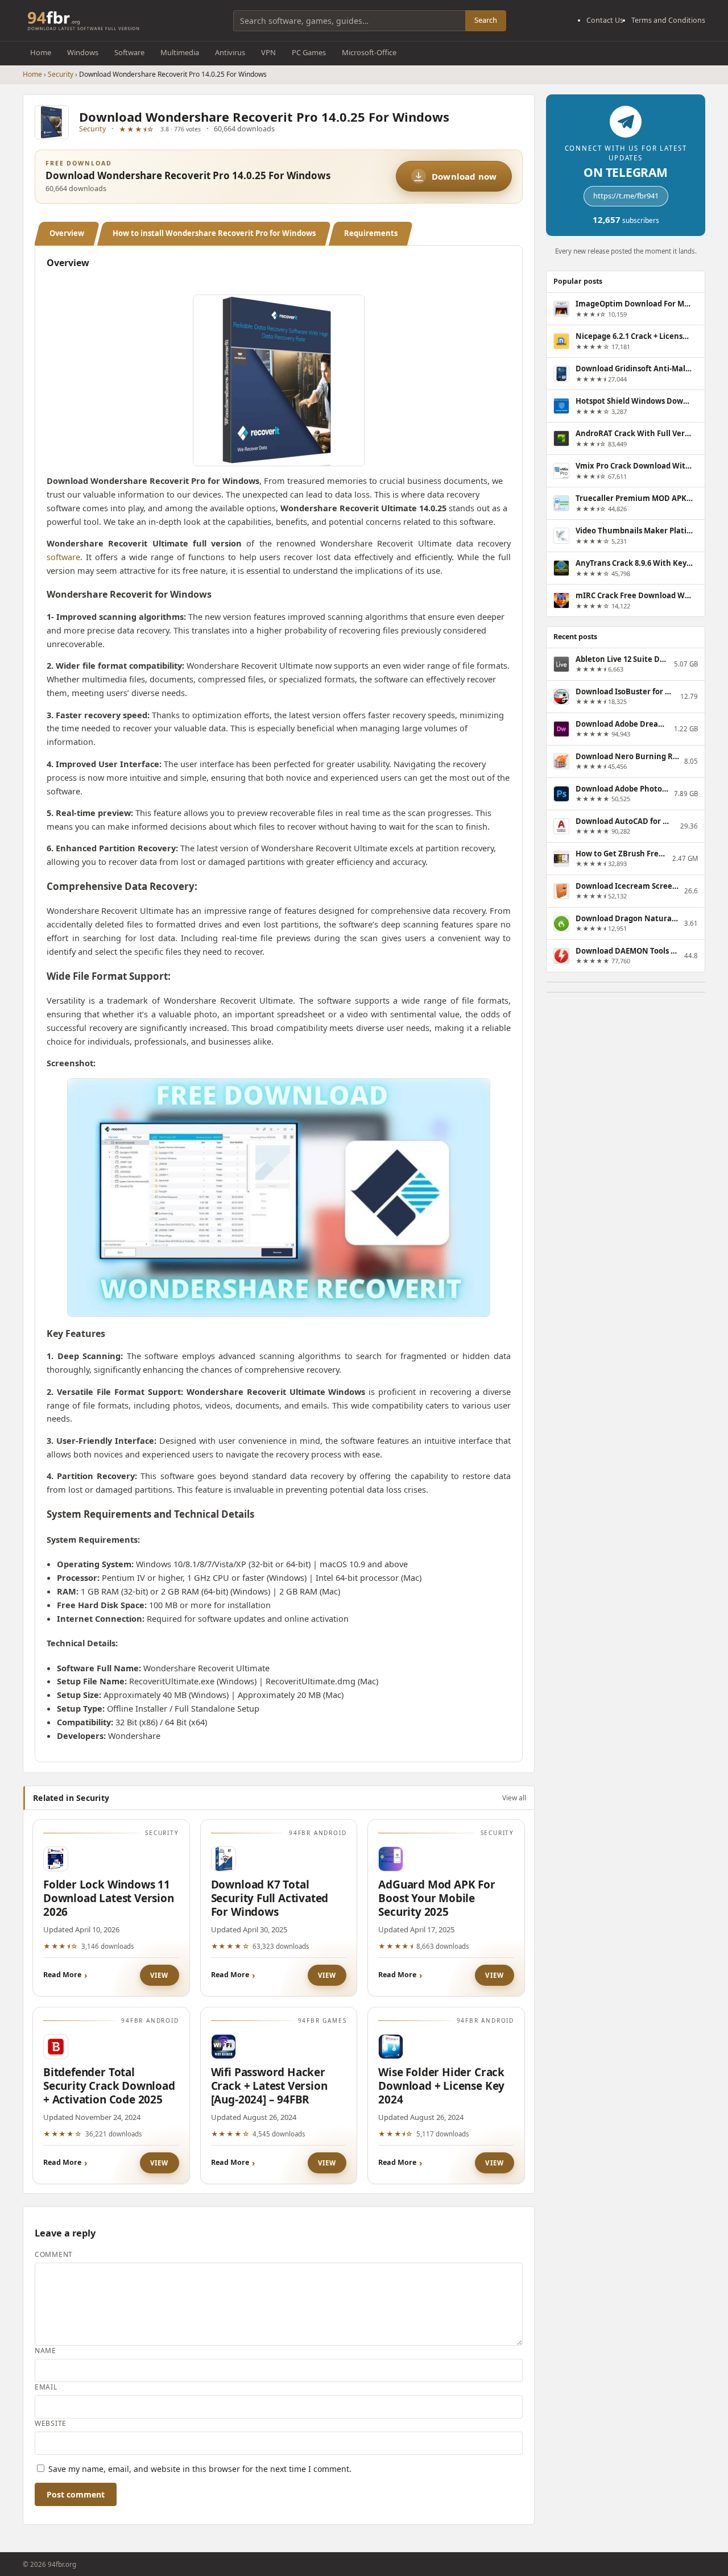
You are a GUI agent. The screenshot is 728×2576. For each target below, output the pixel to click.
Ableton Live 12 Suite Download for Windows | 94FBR (622, 659)
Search (486, 20)
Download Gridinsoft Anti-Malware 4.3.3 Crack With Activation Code (634, 368)
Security (61, 74)
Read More (62, 1975)
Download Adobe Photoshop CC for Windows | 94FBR (622, 789)
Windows (83, 52)
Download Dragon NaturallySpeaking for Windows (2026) (627, 918)
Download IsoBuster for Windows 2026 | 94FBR (625, 691)
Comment (54, 2254)
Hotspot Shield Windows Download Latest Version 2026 (634, 401)
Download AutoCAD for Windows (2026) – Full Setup (625, 821)
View (160, 1975)
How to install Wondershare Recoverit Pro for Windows (214, 233)
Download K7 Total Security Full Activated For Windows (270, 1898)
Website (51, 2423)
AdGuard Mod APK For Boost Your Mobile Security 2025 (437, 1898)
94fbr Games (322, 2020)
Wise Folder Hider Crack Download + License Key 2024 (441, 2086)
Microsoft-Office (369, 52)
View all (514, 1797)
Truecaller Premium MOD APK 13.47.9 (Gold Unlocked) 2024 (634, 498)
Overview (67, 233)
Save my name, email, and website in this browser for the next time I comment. (200, 2469)
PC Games (309, 52)
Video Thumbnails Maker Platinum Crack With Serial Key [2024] (634, 531)
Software (129, 52)
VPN (268, 52)
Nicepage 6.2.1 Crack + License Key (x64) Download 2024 (634, 336)
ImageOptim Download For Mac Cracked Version (634, 304)
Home (41, 52)
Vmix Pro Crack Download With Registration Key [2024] (634, 466)
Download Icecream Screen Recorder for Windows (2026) (627, 886)
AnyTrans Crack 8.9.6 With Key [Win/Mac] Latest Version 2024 (634, 563)
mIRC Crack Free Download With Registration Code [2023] (634, 595)
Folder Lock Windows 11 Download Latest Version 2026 (109, 1898)
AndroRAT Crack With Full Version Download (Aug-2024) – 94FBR (634, 433)
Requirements (371, 233)
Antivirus (230, 52)
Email (46, 2387)
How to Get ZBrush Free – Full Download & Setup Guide (621, 854)
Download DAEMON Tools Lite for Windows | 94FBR (627, 951)
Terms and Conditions (668, 20)
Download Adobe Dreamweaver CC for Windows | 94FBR (622, 724)
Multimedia (180, 52)
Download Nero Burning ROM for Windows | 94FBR (627, 756)
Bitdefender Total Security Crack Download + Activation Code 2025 (109, 2086)
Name (45, 2351)
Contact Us (605, 20)
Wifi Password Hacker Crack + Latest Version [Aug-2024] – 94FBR (269, 2086)
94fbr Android (318, 1833)
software (63, 557)
